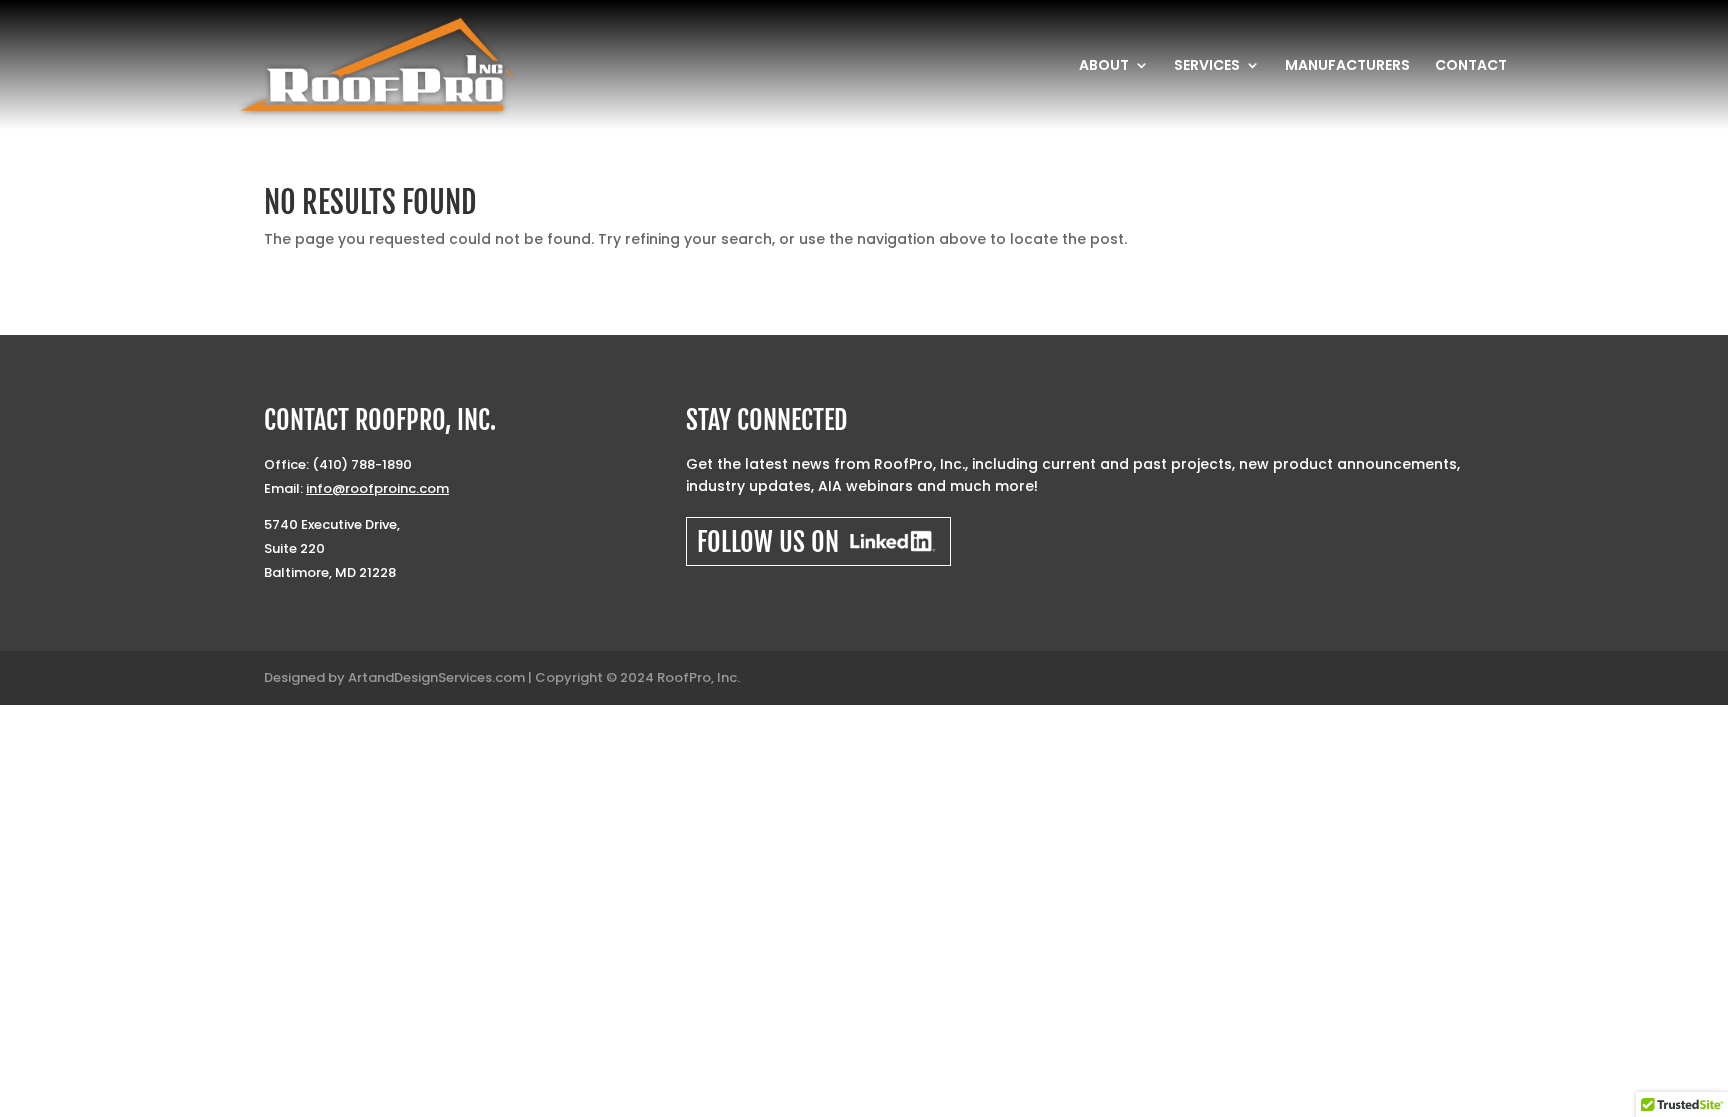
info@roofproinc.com (377, 488)
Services (1207, 66)
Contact (1471, 66)
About (1104, 66)
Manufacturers (1347, 66)
